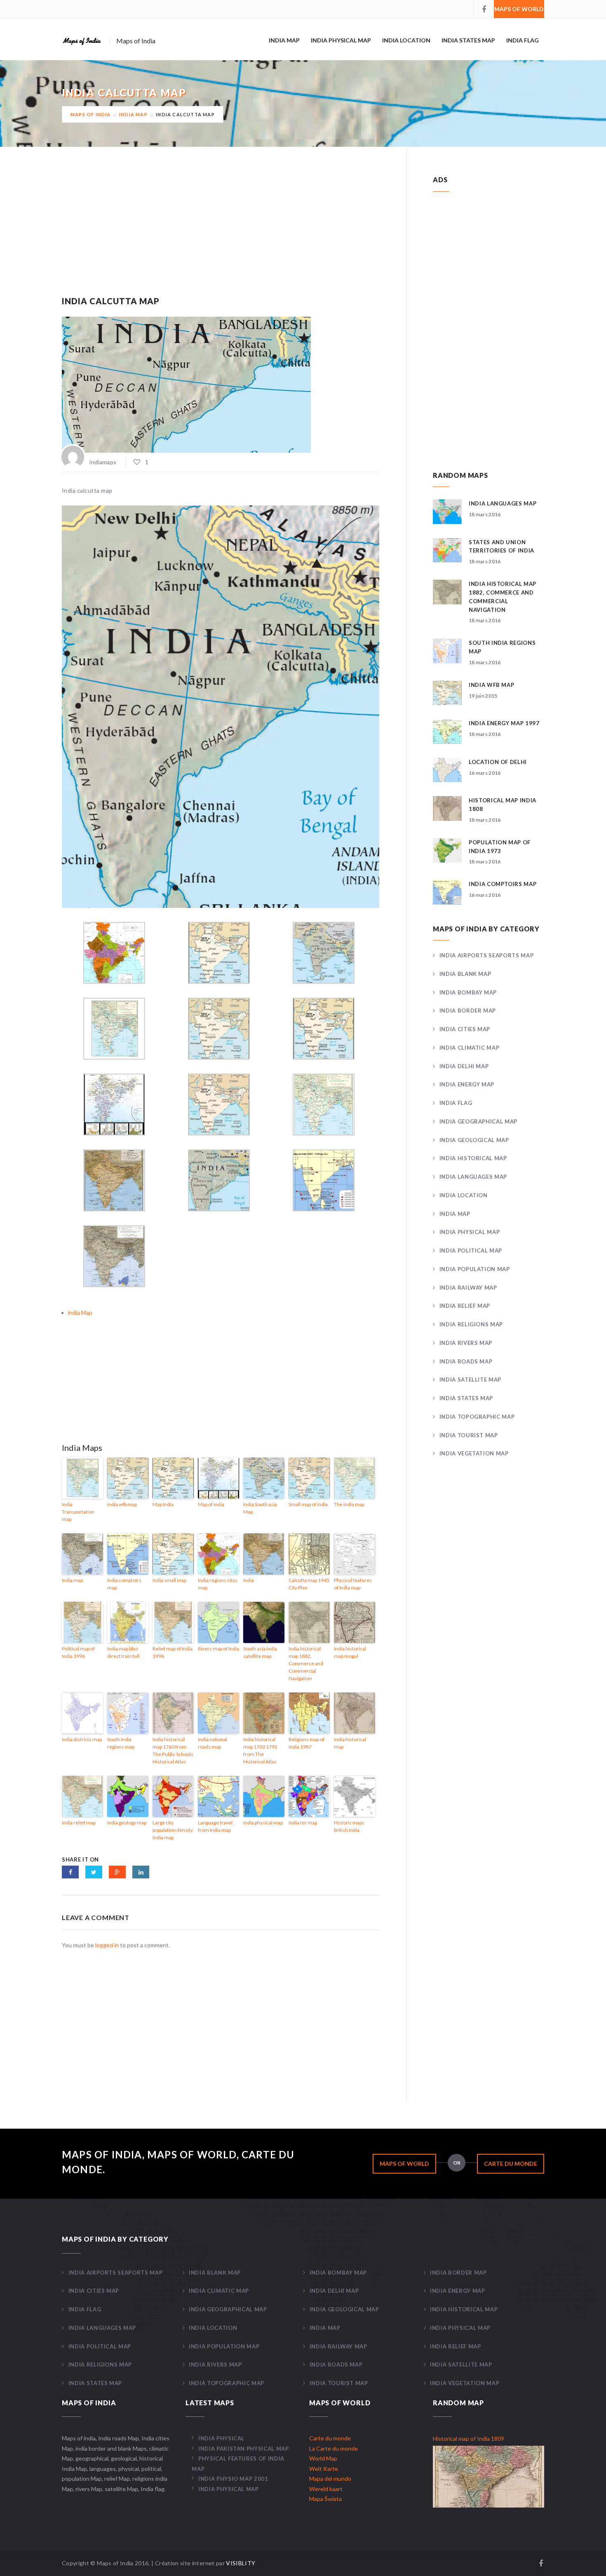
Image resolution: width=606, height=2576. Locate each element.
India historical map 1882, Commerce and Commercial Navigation (306, 1663)
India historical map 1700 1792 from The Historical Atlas (260, 1750)
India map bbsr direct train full (123, 1652)
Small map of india (308, 1504)
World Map (323, 2458)
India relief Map (465, 1306)
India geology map (127, 1823)
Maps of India (91, 114)
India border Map (468, 1011)
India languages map (503, 503)
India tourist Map (469, 1435)
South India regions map (121, 1743)
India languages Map (473, 1177)
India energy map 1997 (504, 723)
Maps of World (519, 9)
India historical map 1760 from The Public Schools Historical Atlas (173, 1750)
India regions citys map (218, 1584)
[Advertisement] (221, 232)
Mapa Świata (325, 2499)
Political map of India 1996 (78, 1652)
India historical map (350, 1743)
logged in (107, 1945)
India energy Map (467, 1084)
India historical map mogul (350, 1652)
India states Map (468, 40)
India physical (221, 2438)
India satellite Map (470, 1380)
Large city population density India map (173, 1830)
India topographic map (477, 1417)
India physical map (263, 1823)
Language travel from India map (215, 1826)
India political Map (471, 1250)
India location (406, 40)
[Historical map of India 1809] (489, 2476)
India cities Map (465, 1029)
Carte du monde (511, 2164)
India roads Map (466, 1361)
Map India (163, 1504)
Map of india (211, 1504)
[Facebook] (484, 9)
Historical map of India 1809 (469, 2439)
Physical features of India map (353, 1584)
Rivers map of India (218, 1649)
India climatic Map (469, 1048)
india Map (284, 40)
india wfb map (122, 1504)
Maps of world (404, 2164)
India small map (169, 1580)
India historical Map (473, 1158)
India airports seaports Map (486, 955)
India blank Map (465, 974)
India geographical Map (478, 1121)
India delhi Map (464, 1066)
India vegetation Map (474, 1453)
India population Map (475, 1269)
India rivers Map (466, 1343)
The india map (349, 1504)
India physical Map (341, 40)
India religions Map (471, 1324)
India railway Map (468, 1288)
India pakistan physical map (243, 2449)
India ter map (303, 1823)
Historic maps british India (349, 1826)
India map (72, 1580)
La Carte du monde (334, 2448)
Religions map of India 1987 (307, 1743)
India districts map (82, 1739)
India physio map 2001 (233, 2479)
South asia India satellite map (260, 1652)
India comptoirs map (124, 1584)
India (249, 1580)
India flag (523, 40)
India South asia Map (260, 1508)
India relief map (79, 1823)
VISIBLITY (241, 2563)
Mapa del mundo (330, 2478)
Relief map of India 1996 (173, 1652)
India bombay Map (468, 992)
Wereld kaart (326, 2489)
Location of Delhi (498, 762)
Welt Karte (324, 2469)
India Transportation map (78, 1512)
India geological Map (474, 1140)
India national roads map (213, 1743)
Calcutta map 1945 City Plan (309, 1584)
